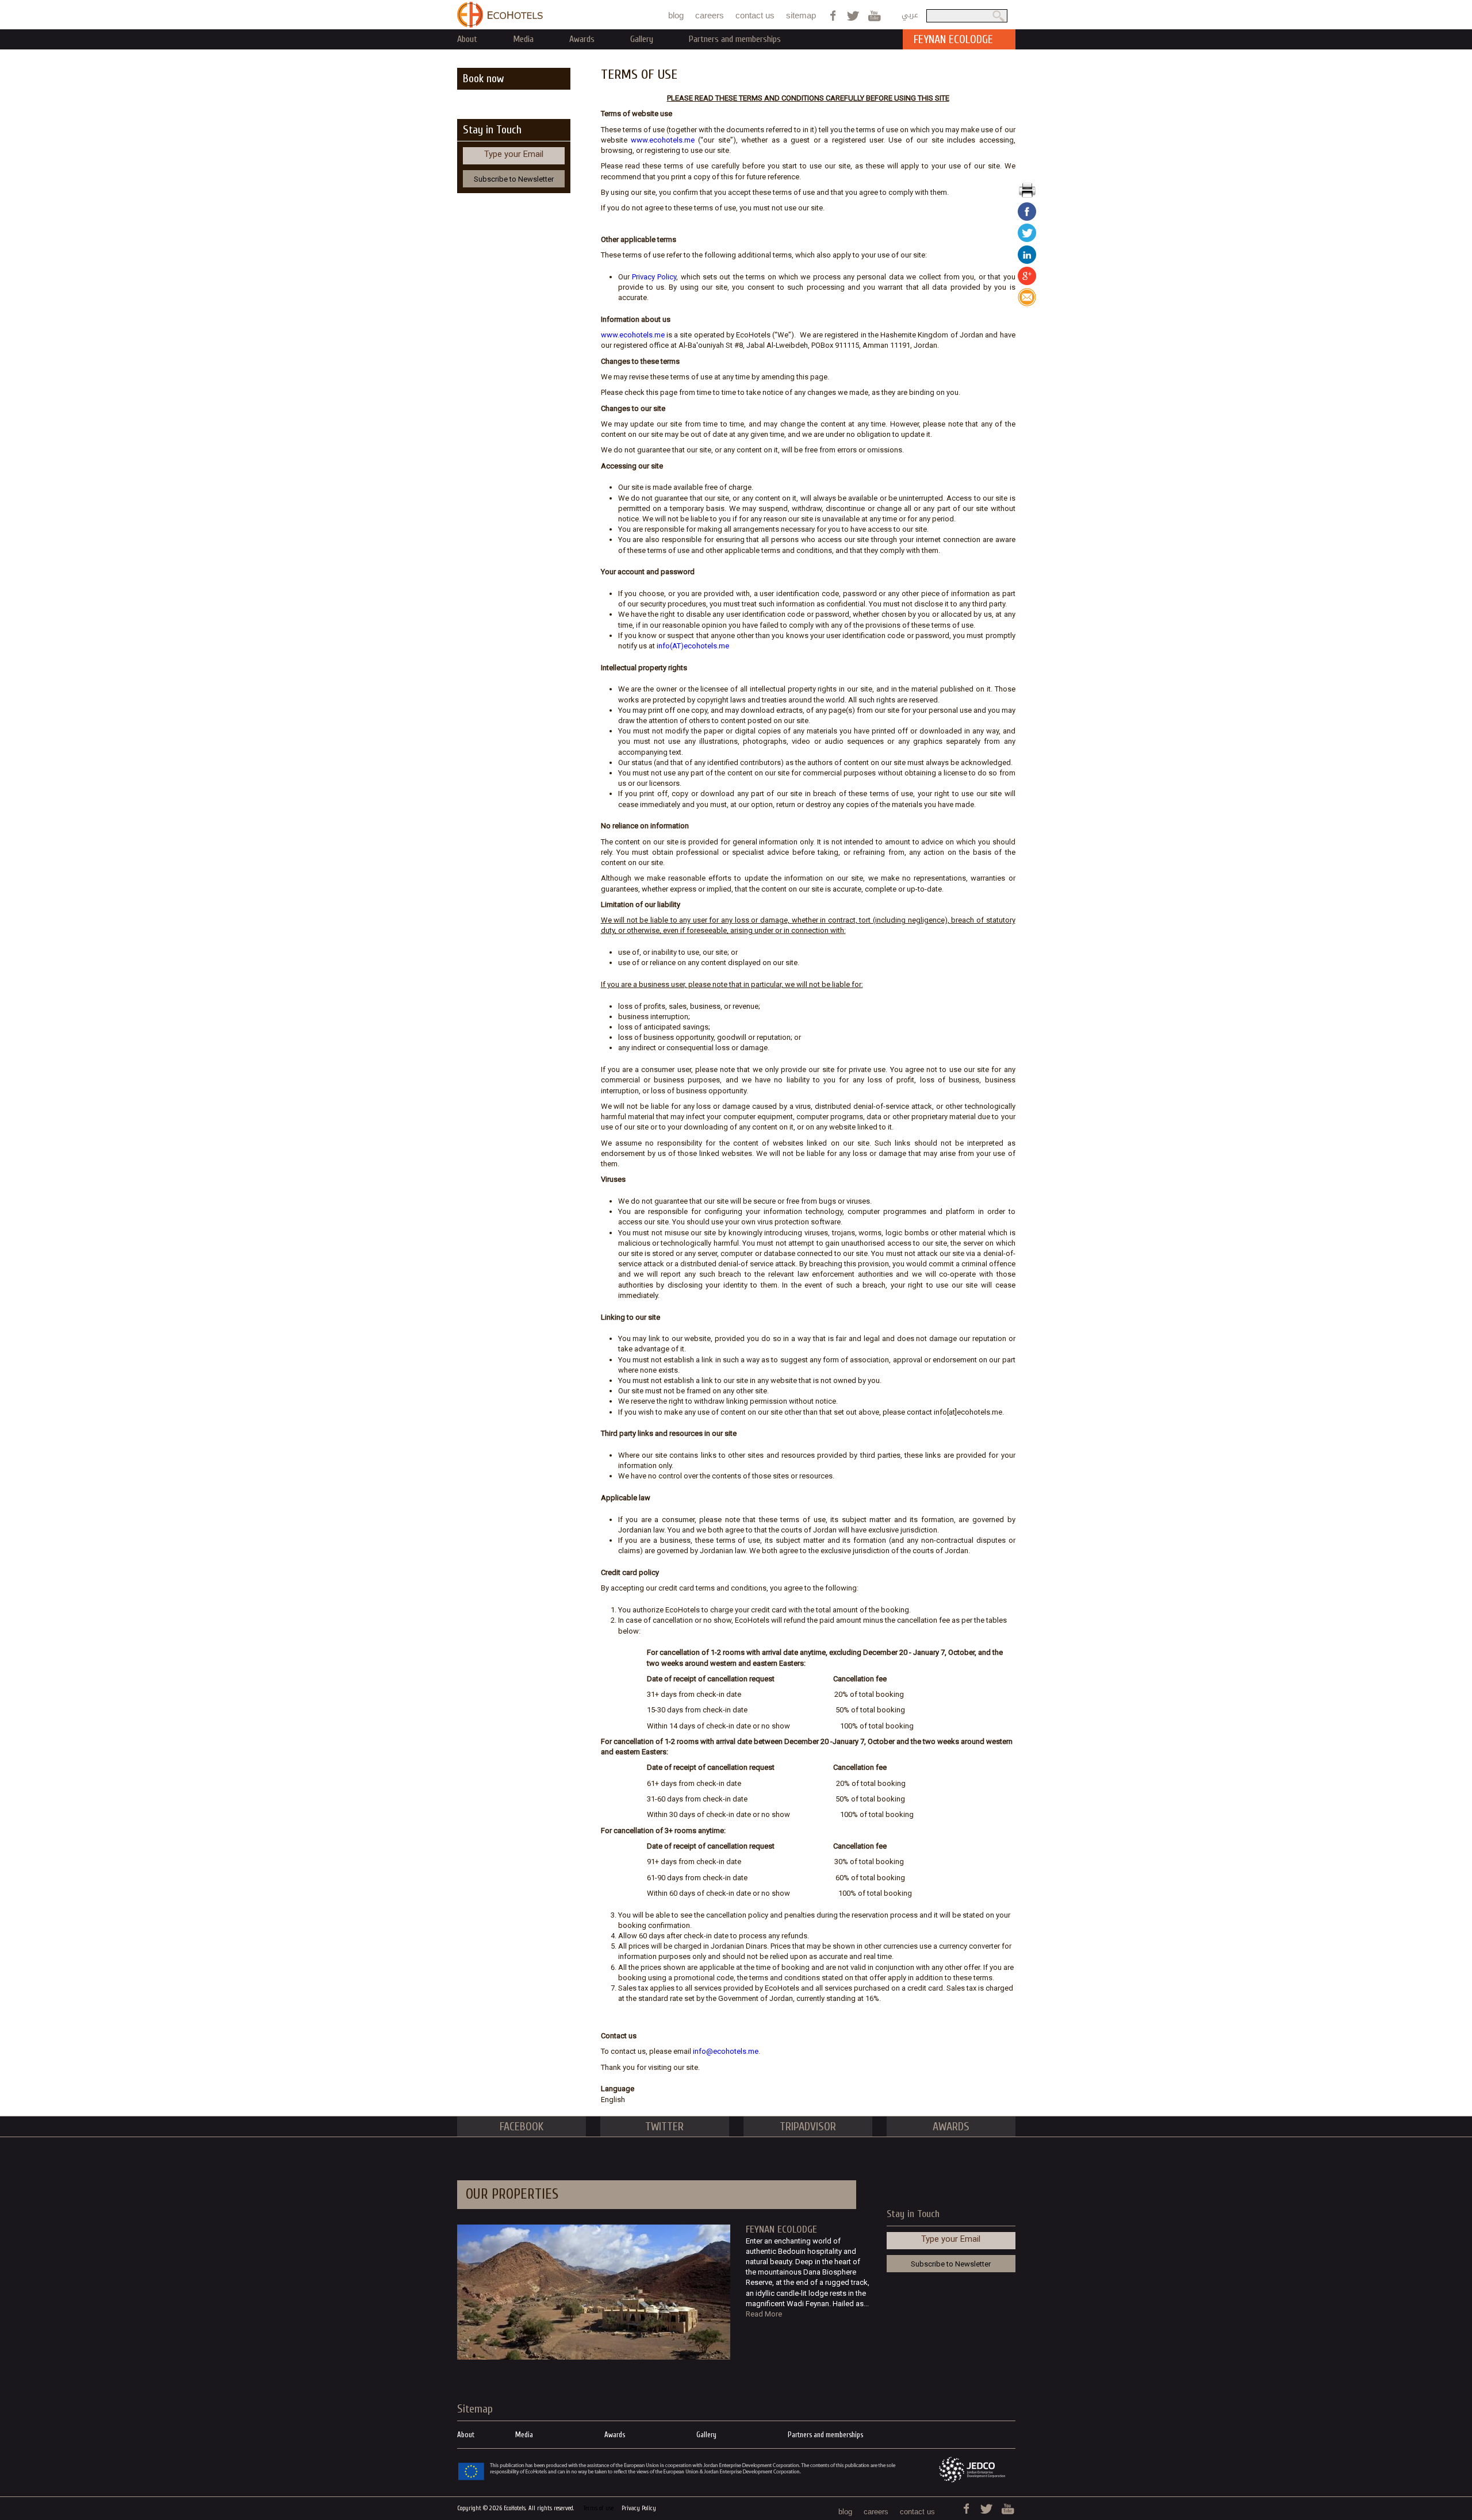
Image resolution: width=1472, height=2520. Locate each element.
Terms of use (598, 2508)
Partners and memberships (735, 39)
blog (676, 15)
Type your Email (514, 154)
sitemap (801, 15)
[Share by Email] (1027, 304)
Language (618, 2089)
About (467, 39)
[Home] (500, 15)
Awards (582, 39)
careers (710, 15)
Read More (764, 2314)
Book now (483, 78)
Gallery (642, 39)
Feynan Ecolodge (781, 2229)
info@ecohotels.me (726, 2051)
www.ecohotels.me (663, 140)
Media (523, 39)
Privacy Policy (654, 277)
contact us (755, 15)
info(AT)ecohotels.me (693, 646)
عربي (910, 15)
